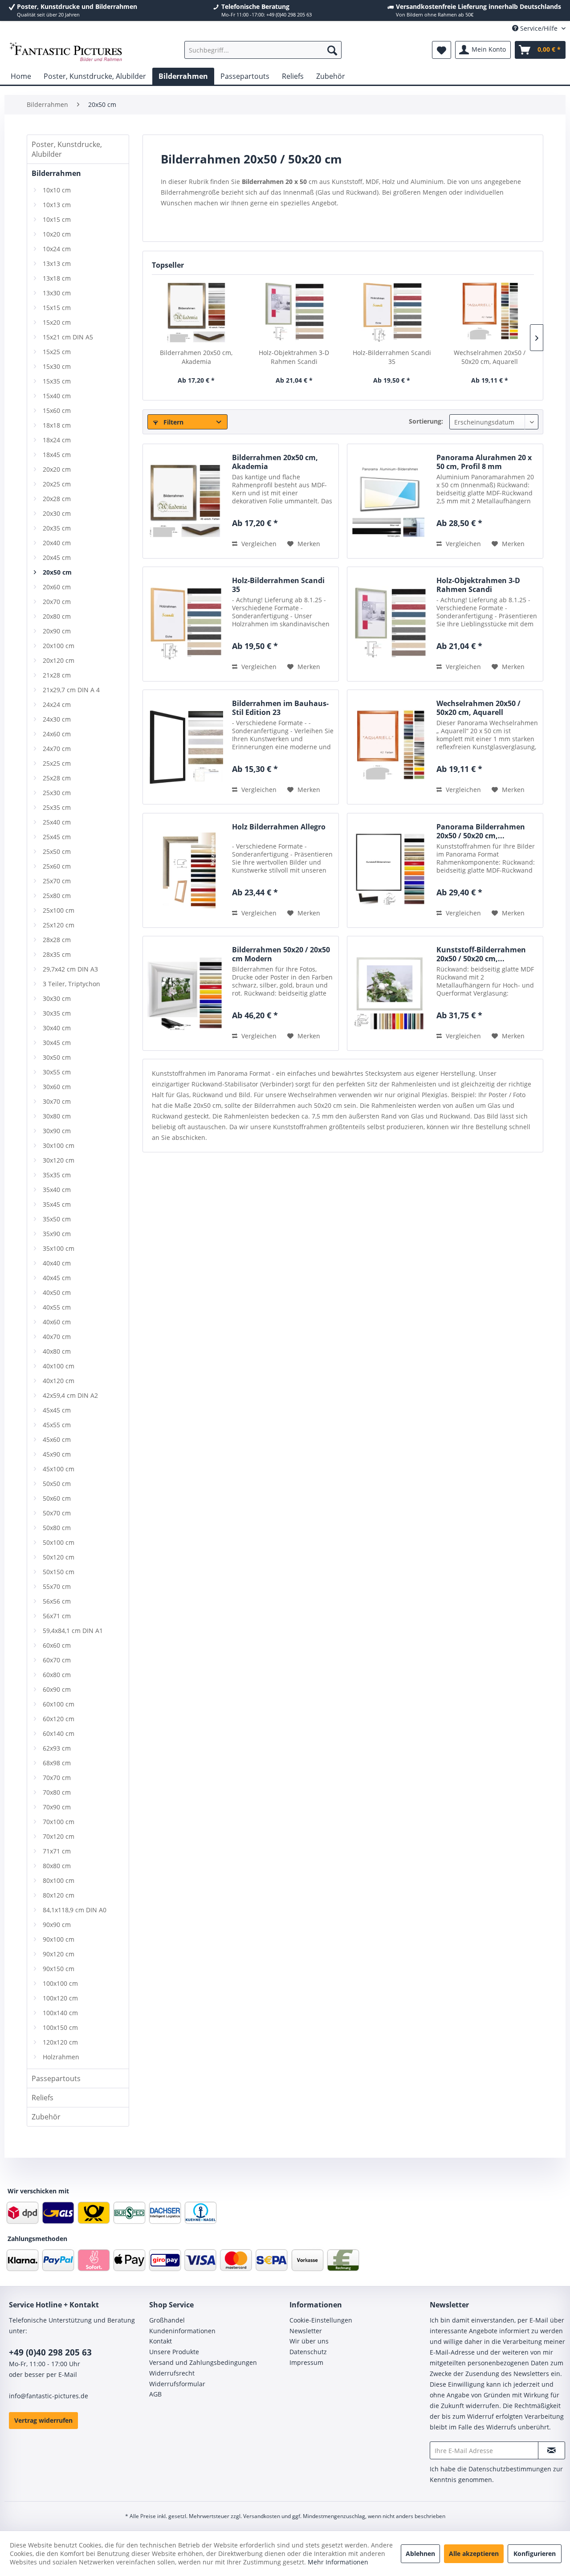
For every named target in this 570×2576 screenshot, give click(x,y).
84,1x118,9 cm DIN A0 (75, 1910)
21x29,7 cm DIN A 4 (71, 690)
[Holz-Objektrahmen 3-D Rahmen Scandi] (294, 313)
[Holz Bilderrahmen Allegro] (185, 870)
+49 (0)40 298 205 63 (50, 2352)
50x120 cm (59, 1557)
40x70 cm (57, 1337)
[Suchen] (332, 50)
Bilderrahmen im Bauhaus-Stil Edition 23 (280, 708)
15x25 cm (57, 352)
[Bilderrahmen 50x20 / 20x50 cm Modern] (185, 993)
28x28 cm (57, 940)
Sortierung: (426, 421)
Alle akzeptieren (474, 2554)
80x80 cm (57, 1866)
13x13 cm (57, 263)
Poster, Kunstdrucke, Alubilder (67, 149)
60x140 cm (59, 1733)
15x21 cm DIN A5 (68, 337)
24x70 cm (57, 749)
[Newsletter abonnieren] (552, 2450)
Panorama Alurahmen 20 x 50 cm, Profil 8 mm (484, 462)
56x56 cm (57, 1601)
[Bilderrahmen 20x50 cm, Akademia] (196, 313)
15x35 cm (57, 381)
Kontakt (161, 2341)
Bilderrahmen (56, 173)
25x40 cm (57, 822)
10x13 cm (57, 205)
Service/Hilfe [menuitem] (539, 28)
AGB (155, 2394)
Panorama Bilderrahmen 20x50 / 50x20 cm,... (481, 831)
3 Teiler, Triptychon (71, 984)
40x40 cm (57, 1263)
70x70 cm (57, 1778)
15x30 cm (57, 366)
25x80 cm (57, 896)
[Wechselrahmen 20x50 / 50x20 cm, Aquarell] (490, 313)
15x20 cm (57, 322)
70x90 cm (57, 1807)
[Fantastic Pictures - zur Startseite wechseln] (66, 52)
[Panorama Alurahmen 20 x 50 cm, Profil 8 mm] (390, 501)
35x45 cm (57, 1204)
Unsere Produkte (174, 2352)
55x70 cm (57, 1586)
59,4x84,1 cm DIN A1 (73, 1631)
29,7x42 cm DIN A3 (70, 969)
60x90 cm (57, 1689)
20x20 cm (57, 469)
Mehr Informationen (338, 2562)
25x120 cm (59, 925)
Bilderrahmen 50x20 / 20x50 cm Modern (281, 954)
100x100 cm (60, 1983)
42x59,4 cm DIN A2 (70, 1395)
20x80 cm (57, 616)
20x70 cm (57, 602)
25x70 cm (57, 881)
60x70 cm (57, 1660)
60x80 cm (57, 1675)
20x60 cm (57, 587)
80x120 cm (59, 1895)
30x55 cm (57, 1072)
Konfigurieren (535, 2554)
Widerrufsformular (177, 2384)
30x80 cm (57, 1116)
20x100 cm (59, 646)
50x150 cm (59, 1572)
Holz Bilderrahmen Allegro (279, 827)
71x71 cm (57, 1851)
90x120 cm (59, 1954)
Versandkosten (262, 2516)
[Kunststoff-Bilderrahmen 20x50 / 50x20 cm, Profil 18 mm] (390, 993)
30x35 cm (57, 1013)
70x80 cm (57, 1792)
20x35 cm (57, 528)
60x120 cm (59, 1719)
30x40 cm (57, 1028)
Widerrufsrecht (172, 2373)
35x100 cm (59, 1248)
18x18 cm (57, 425)
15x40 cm (57, 396)
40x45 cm (57, 1278)
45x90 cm (57, 1454)
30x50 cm (57, 1057)
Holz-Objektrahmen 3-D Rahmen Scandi (294, 357)
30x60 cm (57, 1087)
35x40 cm (57, 1190)
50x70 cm (57, 1513)
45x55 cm (57, 1425)
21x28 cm (57, 675)
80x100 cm (59, 1880)
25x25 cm (57, 763)
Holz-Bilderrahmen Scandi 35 (392, 357)
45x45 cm (57, 1410)
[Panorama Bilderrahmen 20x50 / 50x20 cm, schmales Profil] (390, 870)
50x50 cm (57, 1484)
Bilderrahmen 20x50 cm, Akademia (196, 357)
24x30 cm (57, 719)
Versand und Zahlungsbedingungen (203, 2362)
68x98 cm (57, 1763)
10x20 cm (57, 234)
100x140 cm (60, 2013)
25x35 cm (57, 807)
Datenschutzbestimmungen (510, 2469)
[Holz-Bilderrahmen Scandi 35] (392, 313)
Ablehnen (420, 2554)
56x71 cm (57, 1616)
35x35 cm (57, 1175)
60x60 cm (57, 1645)
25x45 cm (57, 837)
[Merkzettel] (442, 50)
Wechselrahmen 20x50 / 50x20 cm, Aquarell (490, 357)
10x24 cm (57, 249)
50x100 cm (59, 1542)
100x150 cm (60, 2027)
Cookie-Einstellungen (321, 2320)
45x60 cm (57, 1439)
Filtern (173, 422)
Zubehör (46, 2117)
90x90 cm (57, 1925)
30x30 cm (57, 998)
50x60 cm (57, 1498)
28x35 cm (57, 954)
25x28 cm (57, 778)
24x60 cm (57, 734)
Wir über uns (309, 2341)
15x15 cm (57, 308)
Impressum (306, 2362)
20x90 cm (57, 631)
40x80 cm (57, 1351)
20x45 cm (57, 557)
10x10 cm (57, 190)
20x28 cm (57, 499)
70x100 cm (59, 1822)
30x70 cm (57, 1101)
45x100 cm (59, 1469)
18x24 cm (57, 440)
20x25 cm (57, 484)
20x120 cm (59, 660)
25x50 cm (57, 851)
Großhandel (167, 2320)
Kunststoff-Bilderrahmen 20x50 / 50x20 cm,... (481, 954)
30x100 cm (59, 1145)
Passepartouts (56, 2078)
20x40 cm (57, 543)
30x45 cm (57, 1043)
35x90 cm (57, 1234)
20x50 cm (57, 572)
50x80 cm (57, 1528)
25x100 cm (59, 910)
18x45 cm (57, 455)
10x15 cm (57, 219)
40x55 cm (57, 1307)
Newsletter (306, 2331)
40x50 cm (57, 1292)
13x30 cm (57, 293)
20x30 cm (57, 513)
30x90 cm (57, 1131)
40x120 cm (59, 1381)
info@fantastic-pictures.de (49, 2396)
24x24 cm (57, 704)
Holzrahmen (61, 2057)
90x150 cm (59, 1969)
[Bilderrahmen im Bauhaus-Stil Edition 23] (185, 747)
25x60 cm (57, 866)
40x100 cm (59, 1366)
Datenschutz (308, 2352)
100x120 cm (60, 1998)
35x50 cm (57, 1219)
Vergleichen (258, 544)
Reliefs (43, 2098)
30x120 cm (59, 1160)
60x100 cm (59, 1704)
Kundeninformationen (182, 2331)
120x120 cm (60, 2042)
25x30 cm (57, 793)
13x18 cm (57, 278)
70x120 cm (59, 1836)
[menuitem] (263, 50)
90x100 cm (59, 1939)
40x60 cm (57, 1322)
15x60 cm (57, 410)
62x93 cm (57, 1748)
